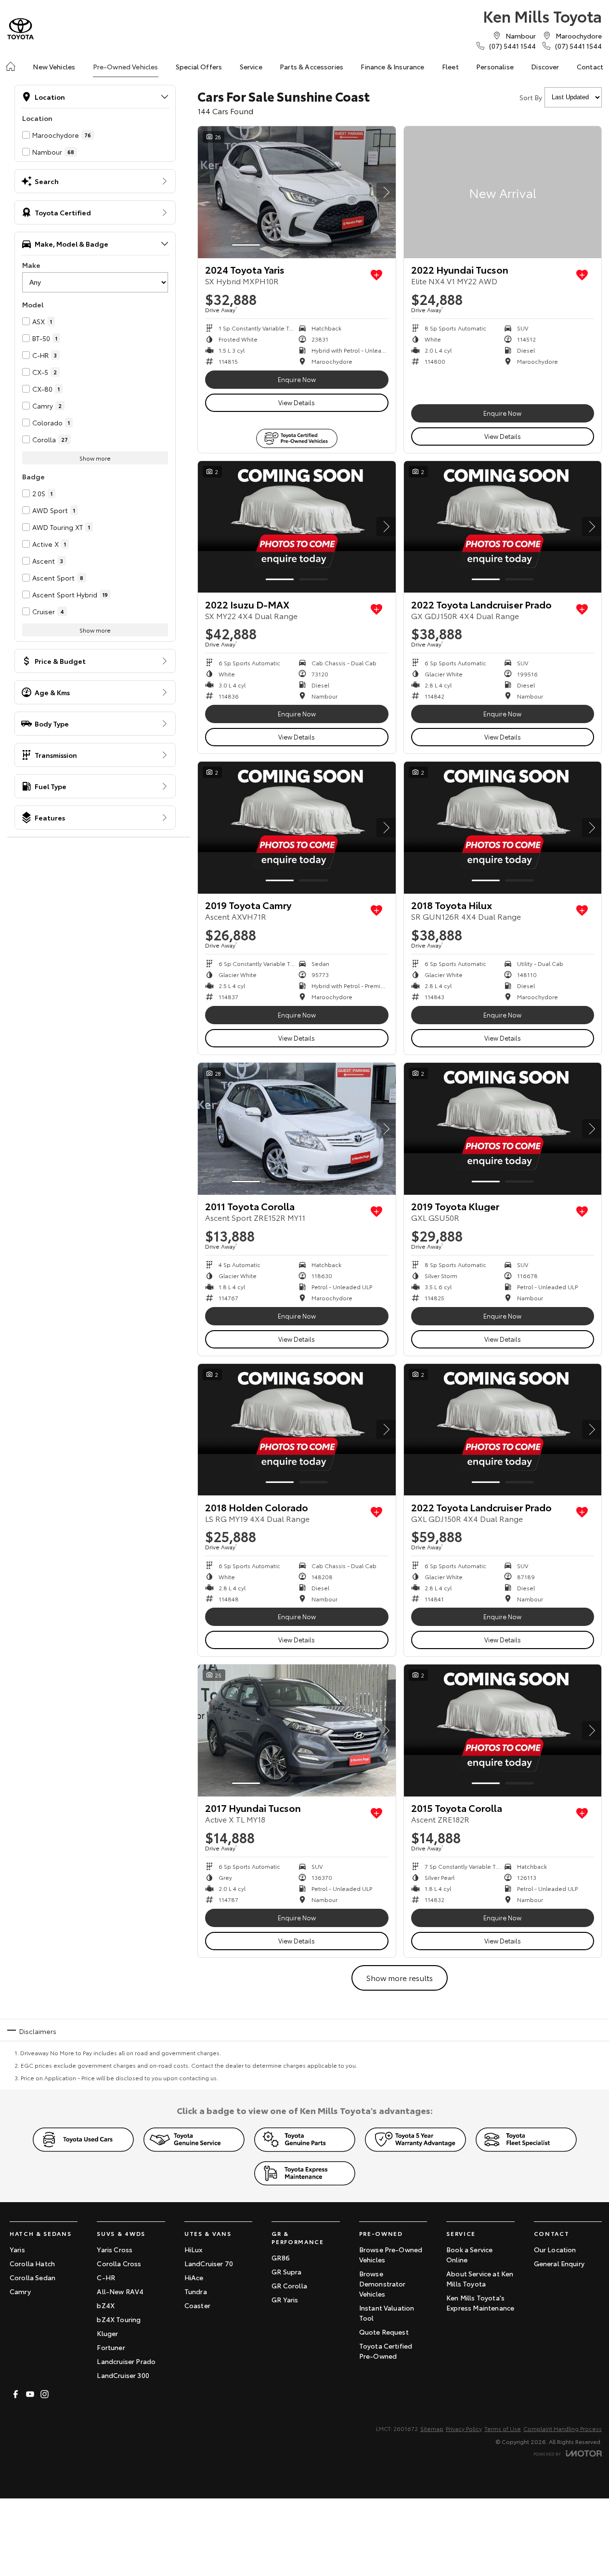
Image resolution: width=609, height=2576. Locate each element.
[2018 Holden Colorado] (297, 1430)
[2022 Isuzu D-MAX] (297, 527)
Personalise (495, 66)
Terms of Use (503, 2428)
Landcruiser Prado (126, 2361)
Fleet (450, 66)
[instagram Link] (45, 2394)
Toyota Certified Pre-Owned (386, 2351)
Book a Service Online (469, 2254)
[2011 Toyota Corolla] (297, 1129)
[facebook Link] (16, 2394)
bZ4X (106, 2305)
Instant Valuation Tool (387, 2313)
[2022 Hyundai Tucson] (503, 192)
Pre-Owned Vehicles (126, 66)
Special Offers (199, 66)
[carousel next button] (386, 192)
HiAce (194, 2277)
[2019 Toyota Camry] (297, 828)
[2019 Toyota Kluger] (503, 1129)
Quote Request (384, 2332)
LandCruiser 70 (209, 2263)
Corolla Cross (119, 2263)
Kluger (107, 2333)
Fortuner (111, 2347)
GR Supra (286, 2272)
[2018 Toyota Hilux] (503, 828)
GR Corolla (289, 2285)
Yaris (17, 2249)
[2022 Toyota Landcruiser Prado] (503, 527)
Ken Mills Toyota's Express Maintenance (480, 2303)
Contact (590, 66)
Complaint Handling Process (563, 2428)
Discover (545, 66)
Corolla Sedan (32, 2277)
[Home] (11, 66)
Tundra (196, 2291)
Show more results (400, 1977)
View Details (297, 402)
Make (31, 265)
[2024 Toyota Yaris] (297, 192)
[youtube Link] (30, 2394)
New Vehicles (54, 66)
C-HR (106, 2277)
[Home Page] (20, 29)
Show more (95, 458)
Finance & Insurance (392, 66)
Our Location (555, 2249)
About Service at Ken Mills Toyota (480, 2279)
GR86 (281, 2258)
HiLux (194, 2249)
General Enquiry (559, 2263)
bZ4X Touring (119, 2319)
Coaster (197, 2305)
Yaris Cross (115, 2249)
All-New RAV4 (120, 2291)
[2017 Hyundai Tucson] (297, 1731)
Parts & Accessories (311, 66)
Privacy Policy (464, 2428)
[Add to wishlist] (376, 275)
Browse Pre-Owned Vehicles (391, 2254)
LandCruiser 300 (123, 2375)
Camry (20, 2291)
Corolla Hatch (32, 2263)
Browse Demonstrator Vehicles (382, 2284)
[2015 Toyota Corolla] (503, 1731)
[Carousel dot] (246, 245)
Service (251, 66)
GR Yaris (285, 2299)
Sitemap (432, 2428)
